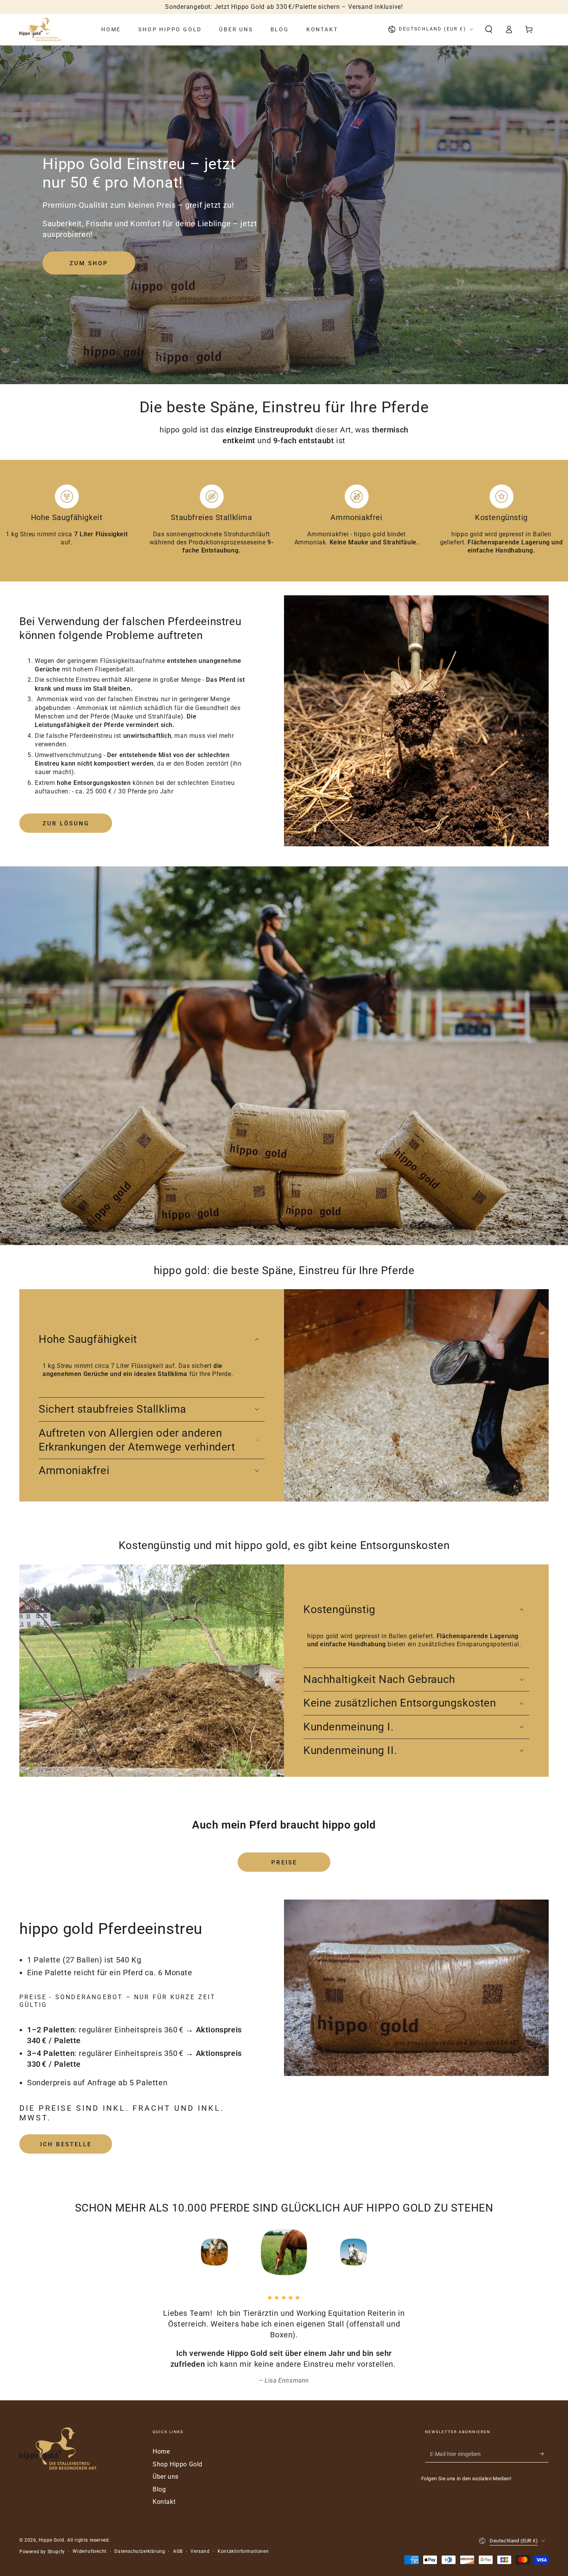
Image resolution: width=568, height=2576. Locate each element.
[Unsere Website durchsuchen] (489, 29)
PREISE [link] (284, 1863)
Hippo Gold (52, 2540)
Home (161, 2451)
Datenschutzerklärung (140, 2551)
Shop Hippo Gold (178, 2464)
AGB (178, 2551)
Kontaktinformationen (243, 2551)
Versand (200, 2551)
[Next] (406, 2252)
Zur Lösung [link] (66, 824)
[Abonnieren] (544, 2454)
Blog (159, 2489)
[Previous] (162, 2252)
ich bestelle (66, 2144)
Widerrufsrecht (89, 2551)
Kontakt (164, 2502)
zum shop (89, 263)
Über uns (166, 2477)
